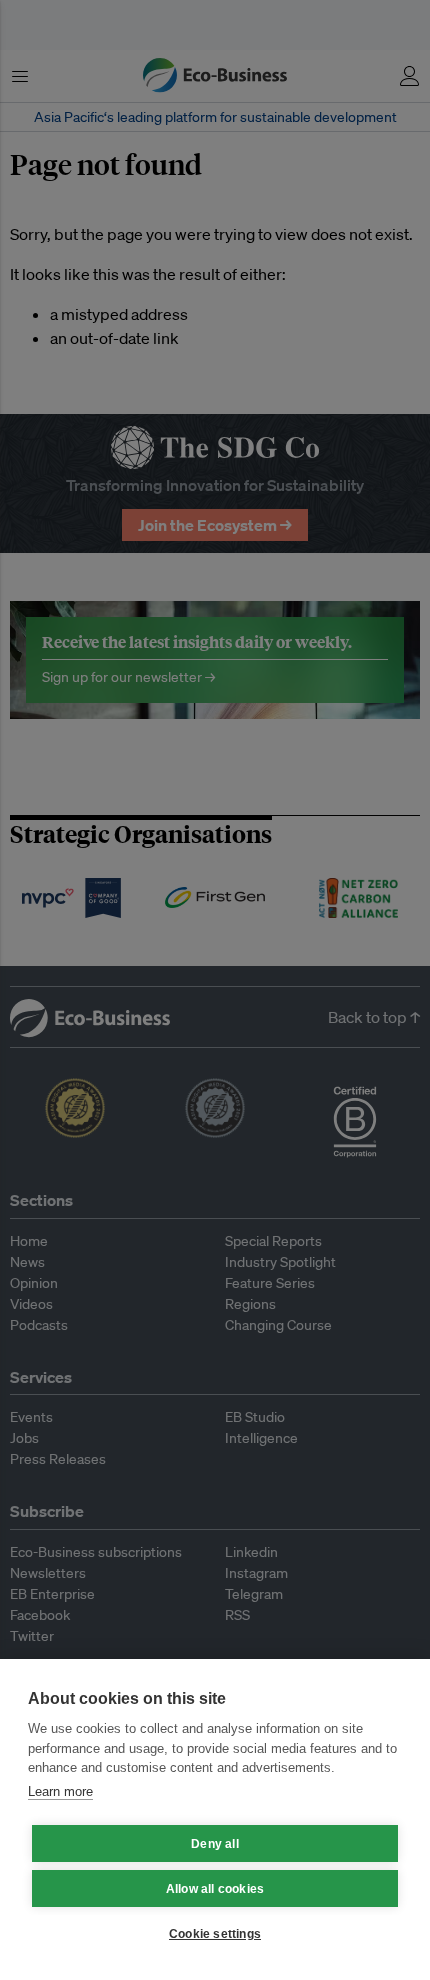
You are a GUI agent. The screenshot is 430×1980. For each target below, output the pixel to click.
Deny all (215, 1844)
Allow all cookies (215, 1889)
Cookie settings (215, 1934)
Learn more (60, 1791)
